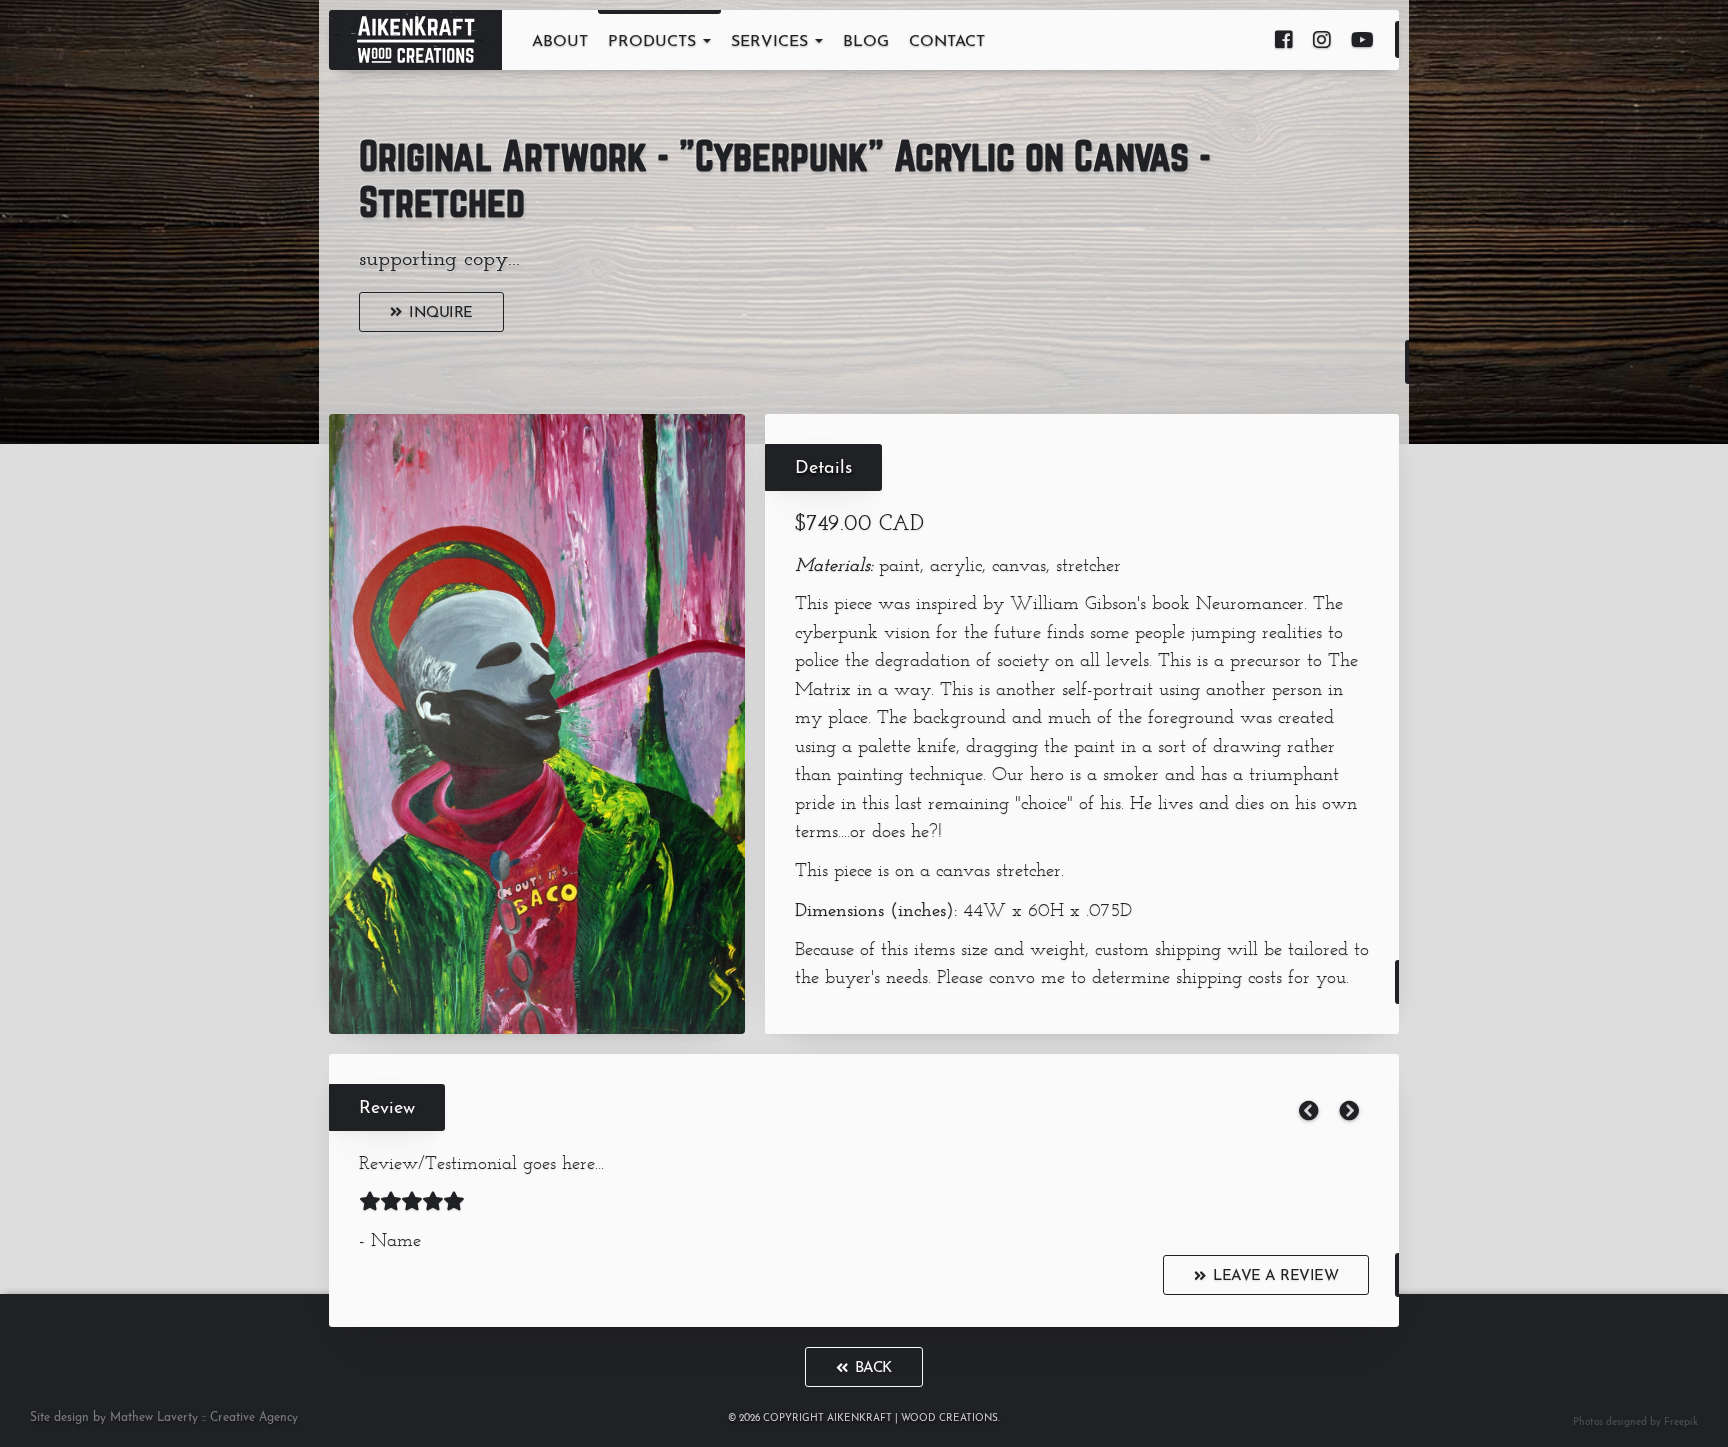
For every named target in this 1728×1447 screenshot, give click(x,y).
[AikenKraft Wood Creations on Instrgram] (1322, 40)
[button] (1309, 1113)
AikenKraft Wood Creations (415, 40)
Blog (866, 42)
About (560, 42)
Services (772, 42)
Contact (947, 42)
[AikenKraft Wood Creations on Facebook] (1284, 40)
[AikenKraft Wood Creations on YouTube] (1362, 40)
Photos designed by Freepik (1635, 1422)
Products (654, 42)
